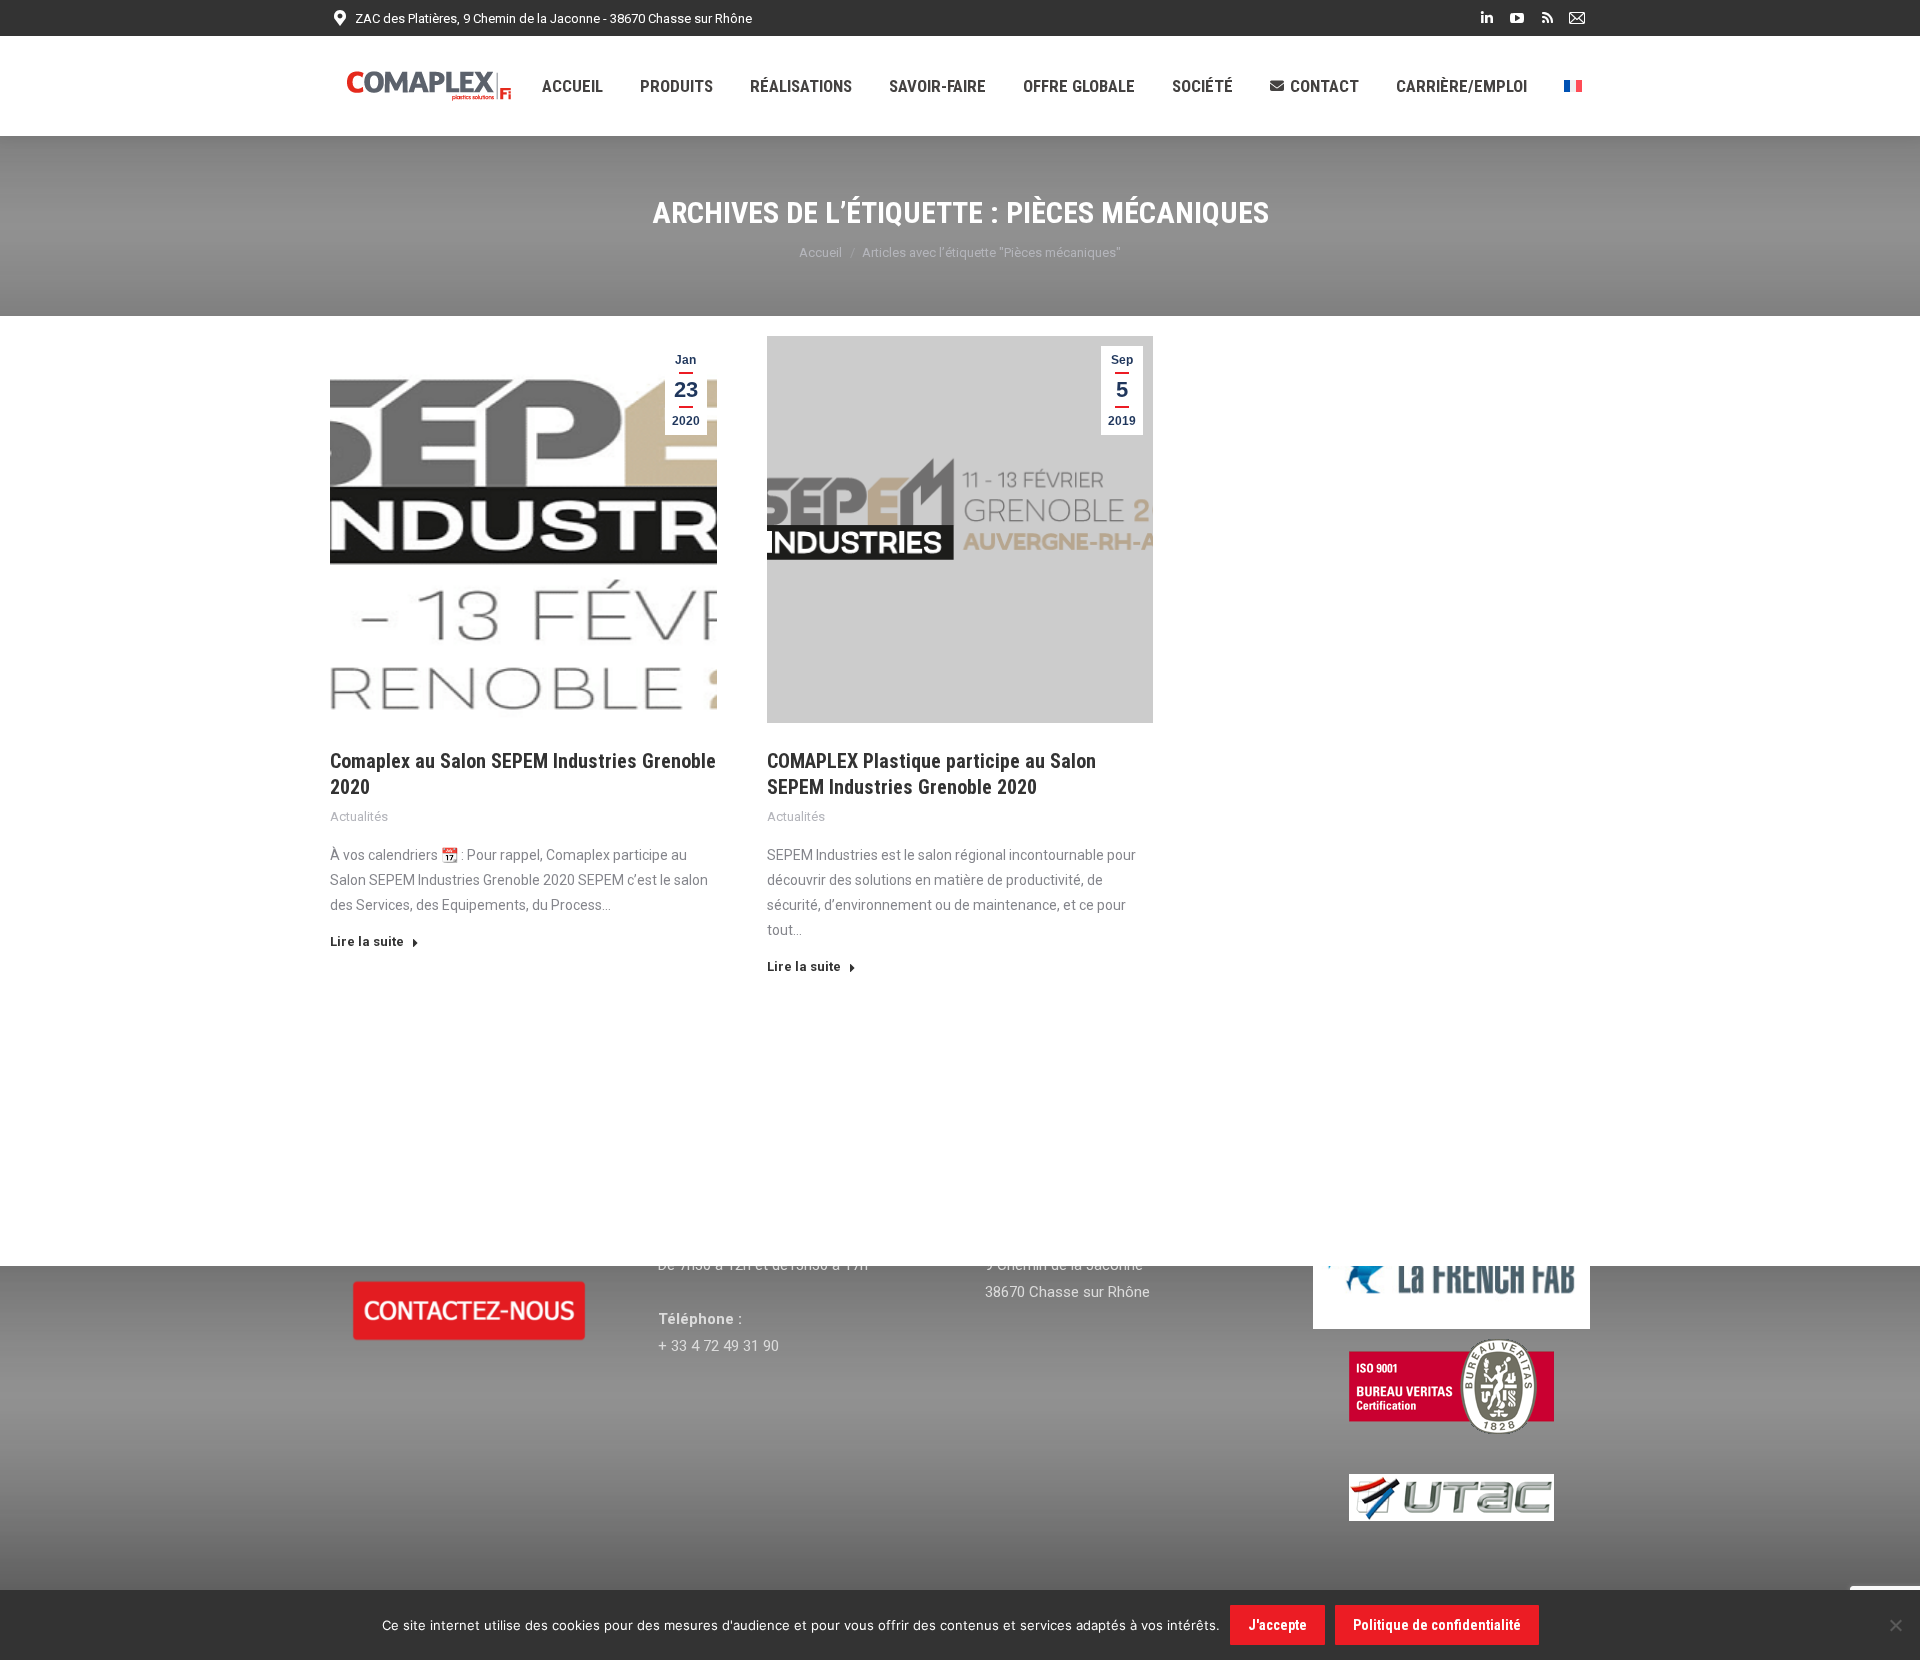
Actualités (359, 816)
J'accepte (1277, 1625)
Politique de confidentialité (1437, 1625)
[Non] (1895, 1625)
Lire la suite (367, 941)
